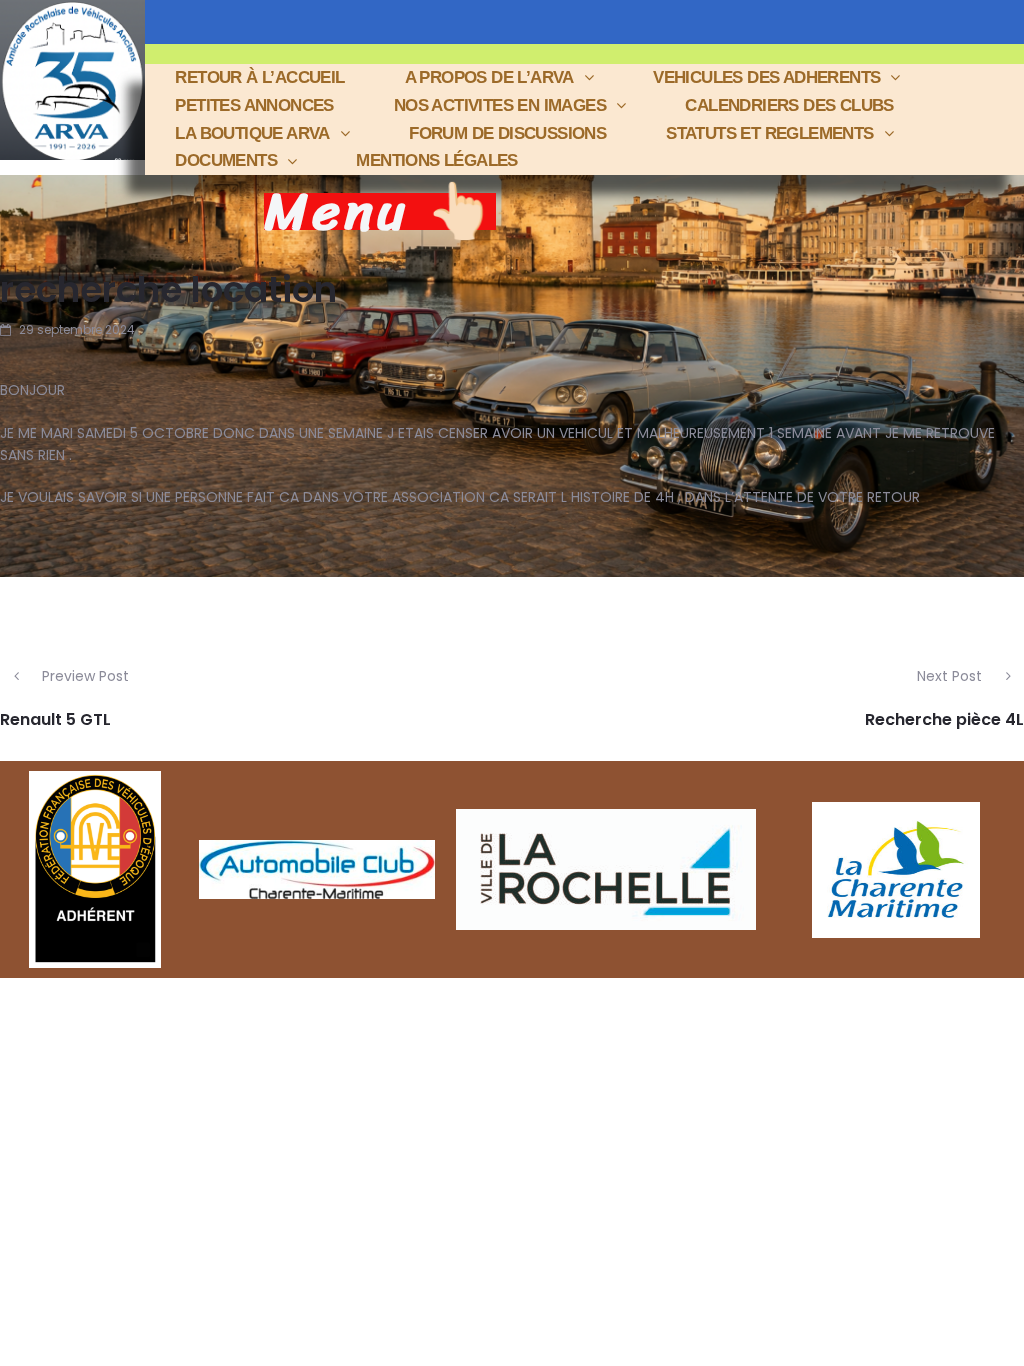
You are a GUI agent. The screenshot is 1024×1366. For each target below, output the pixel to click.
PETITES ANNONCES (254, 105)
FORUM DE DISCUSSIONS (507, 133)
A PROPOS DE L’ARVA (489, 77)
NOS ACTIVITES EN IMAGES (500, 105)
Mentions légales (436, 160)
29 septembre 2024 (77, 329)
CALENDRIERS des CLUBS (789, 105)
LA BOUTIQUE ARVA (252, 133)
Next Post (949, 676)
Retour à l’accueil (259, 77)
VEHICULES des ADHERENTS (766, 77)
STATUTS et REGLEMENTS (769, 133)
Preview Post (85, 676)
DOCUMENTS (226, 160)
